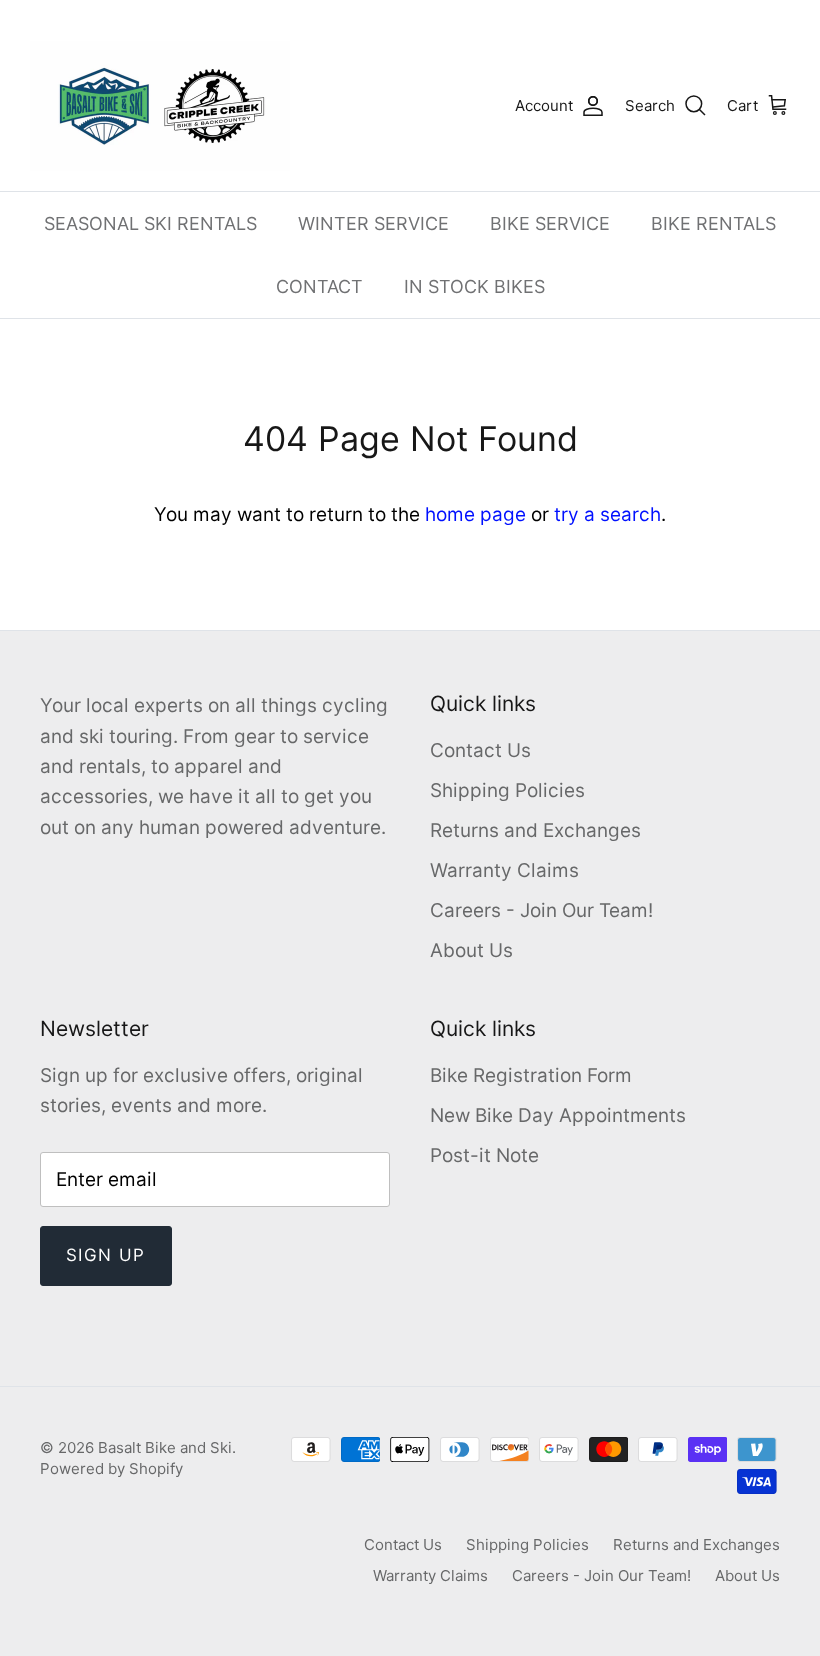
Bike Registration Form (531, 1075)
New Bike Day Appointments (558, 1115)
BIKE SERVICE (550, 223)
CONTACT (319, 286)
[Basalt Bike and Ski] (160, 106)
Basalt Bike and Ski (165, 1447)
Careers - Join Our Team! (541, 910)
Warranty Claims (504, 870)
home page (475, 514)
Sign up (106, 1255)
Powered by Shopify (111, 1468)
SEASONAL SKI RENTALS (150, 223)
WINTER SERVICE (373, 223)
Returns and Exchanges (535, 830)
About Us (471, 950)
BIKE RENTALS (713, 223)
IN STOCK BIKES (474, 286)
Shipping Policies (507, 790)
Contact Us (480, 750)
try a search (607, 514)
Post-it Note (484, 1155)
